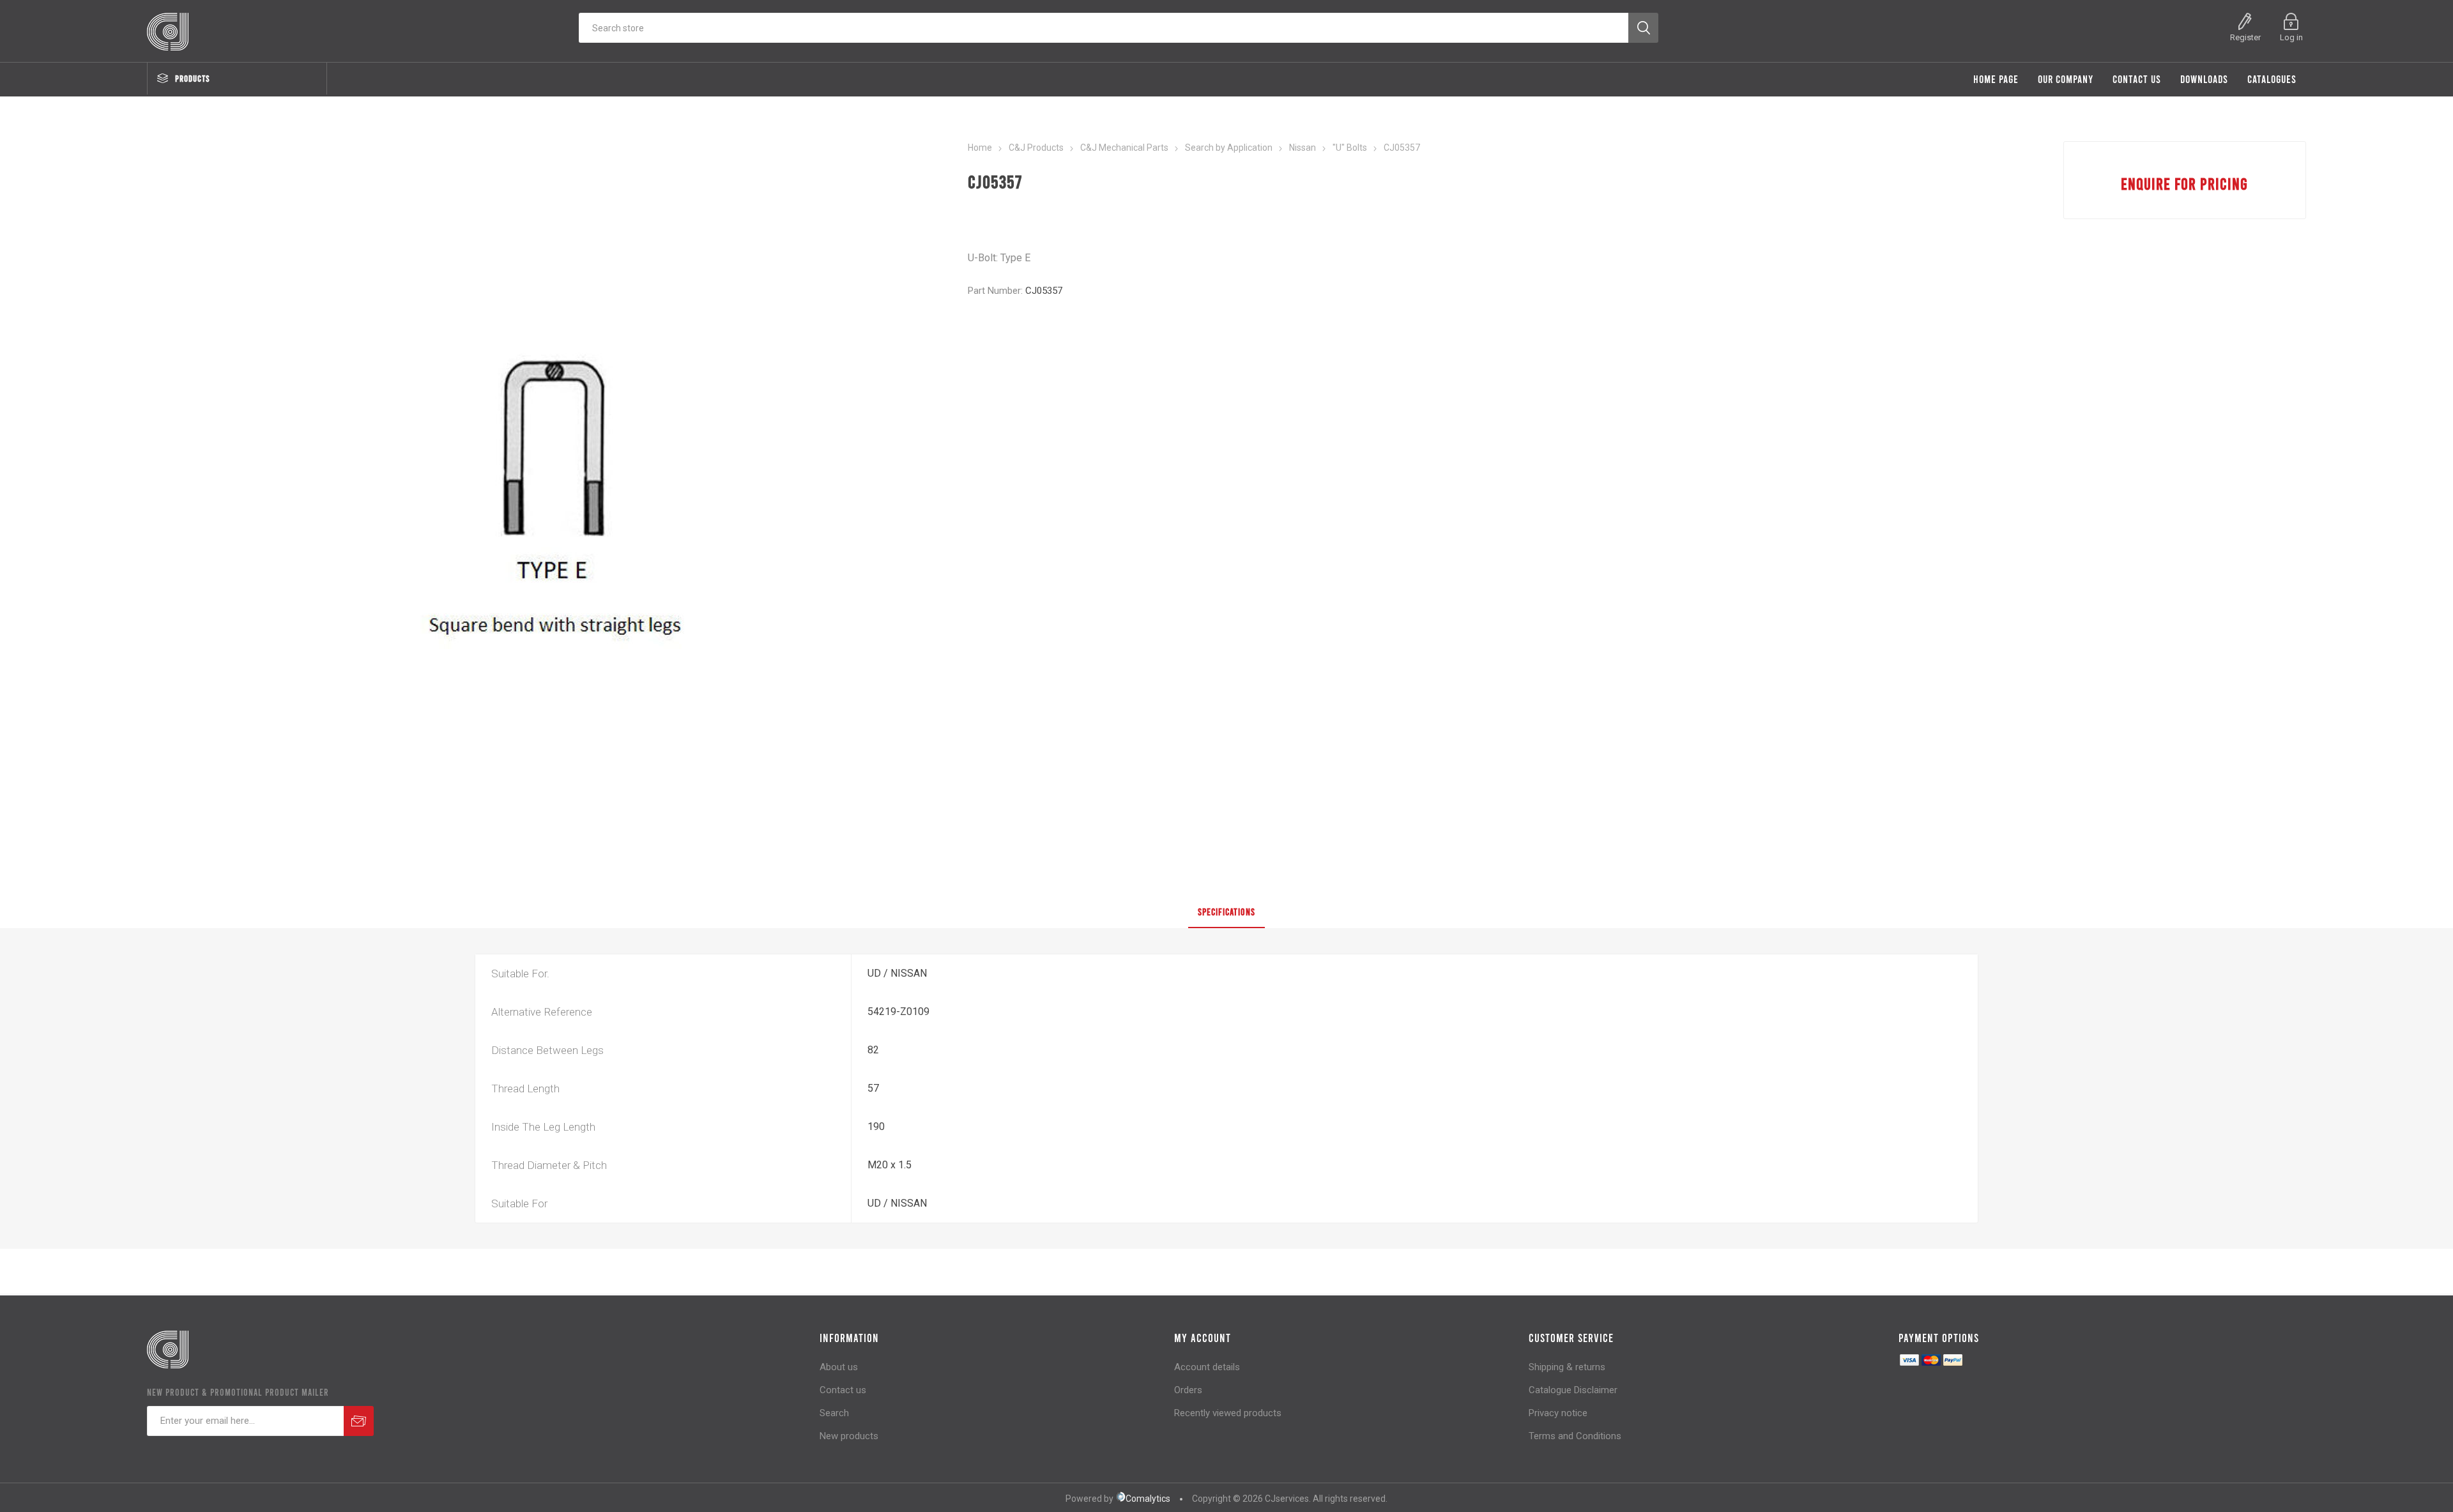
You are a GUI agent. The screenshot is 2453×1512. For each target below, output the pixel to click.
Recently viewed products (1228, 1413)
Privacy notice (1558, 1413)
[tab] (1226, 912)
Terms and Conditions (1575, 1436)
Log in (2291, 37)
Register (2245, 37)
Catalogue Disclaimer (1573, 1390)
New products (849, 1436)
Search (834, 1413)
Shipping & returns (1567, 1367)
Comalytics (1148, 1499)
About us (839, 1367)
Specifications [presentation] (1226, 912)
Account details (1207, 1367)
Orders (1188, 1390)
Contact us (843, 1390)
